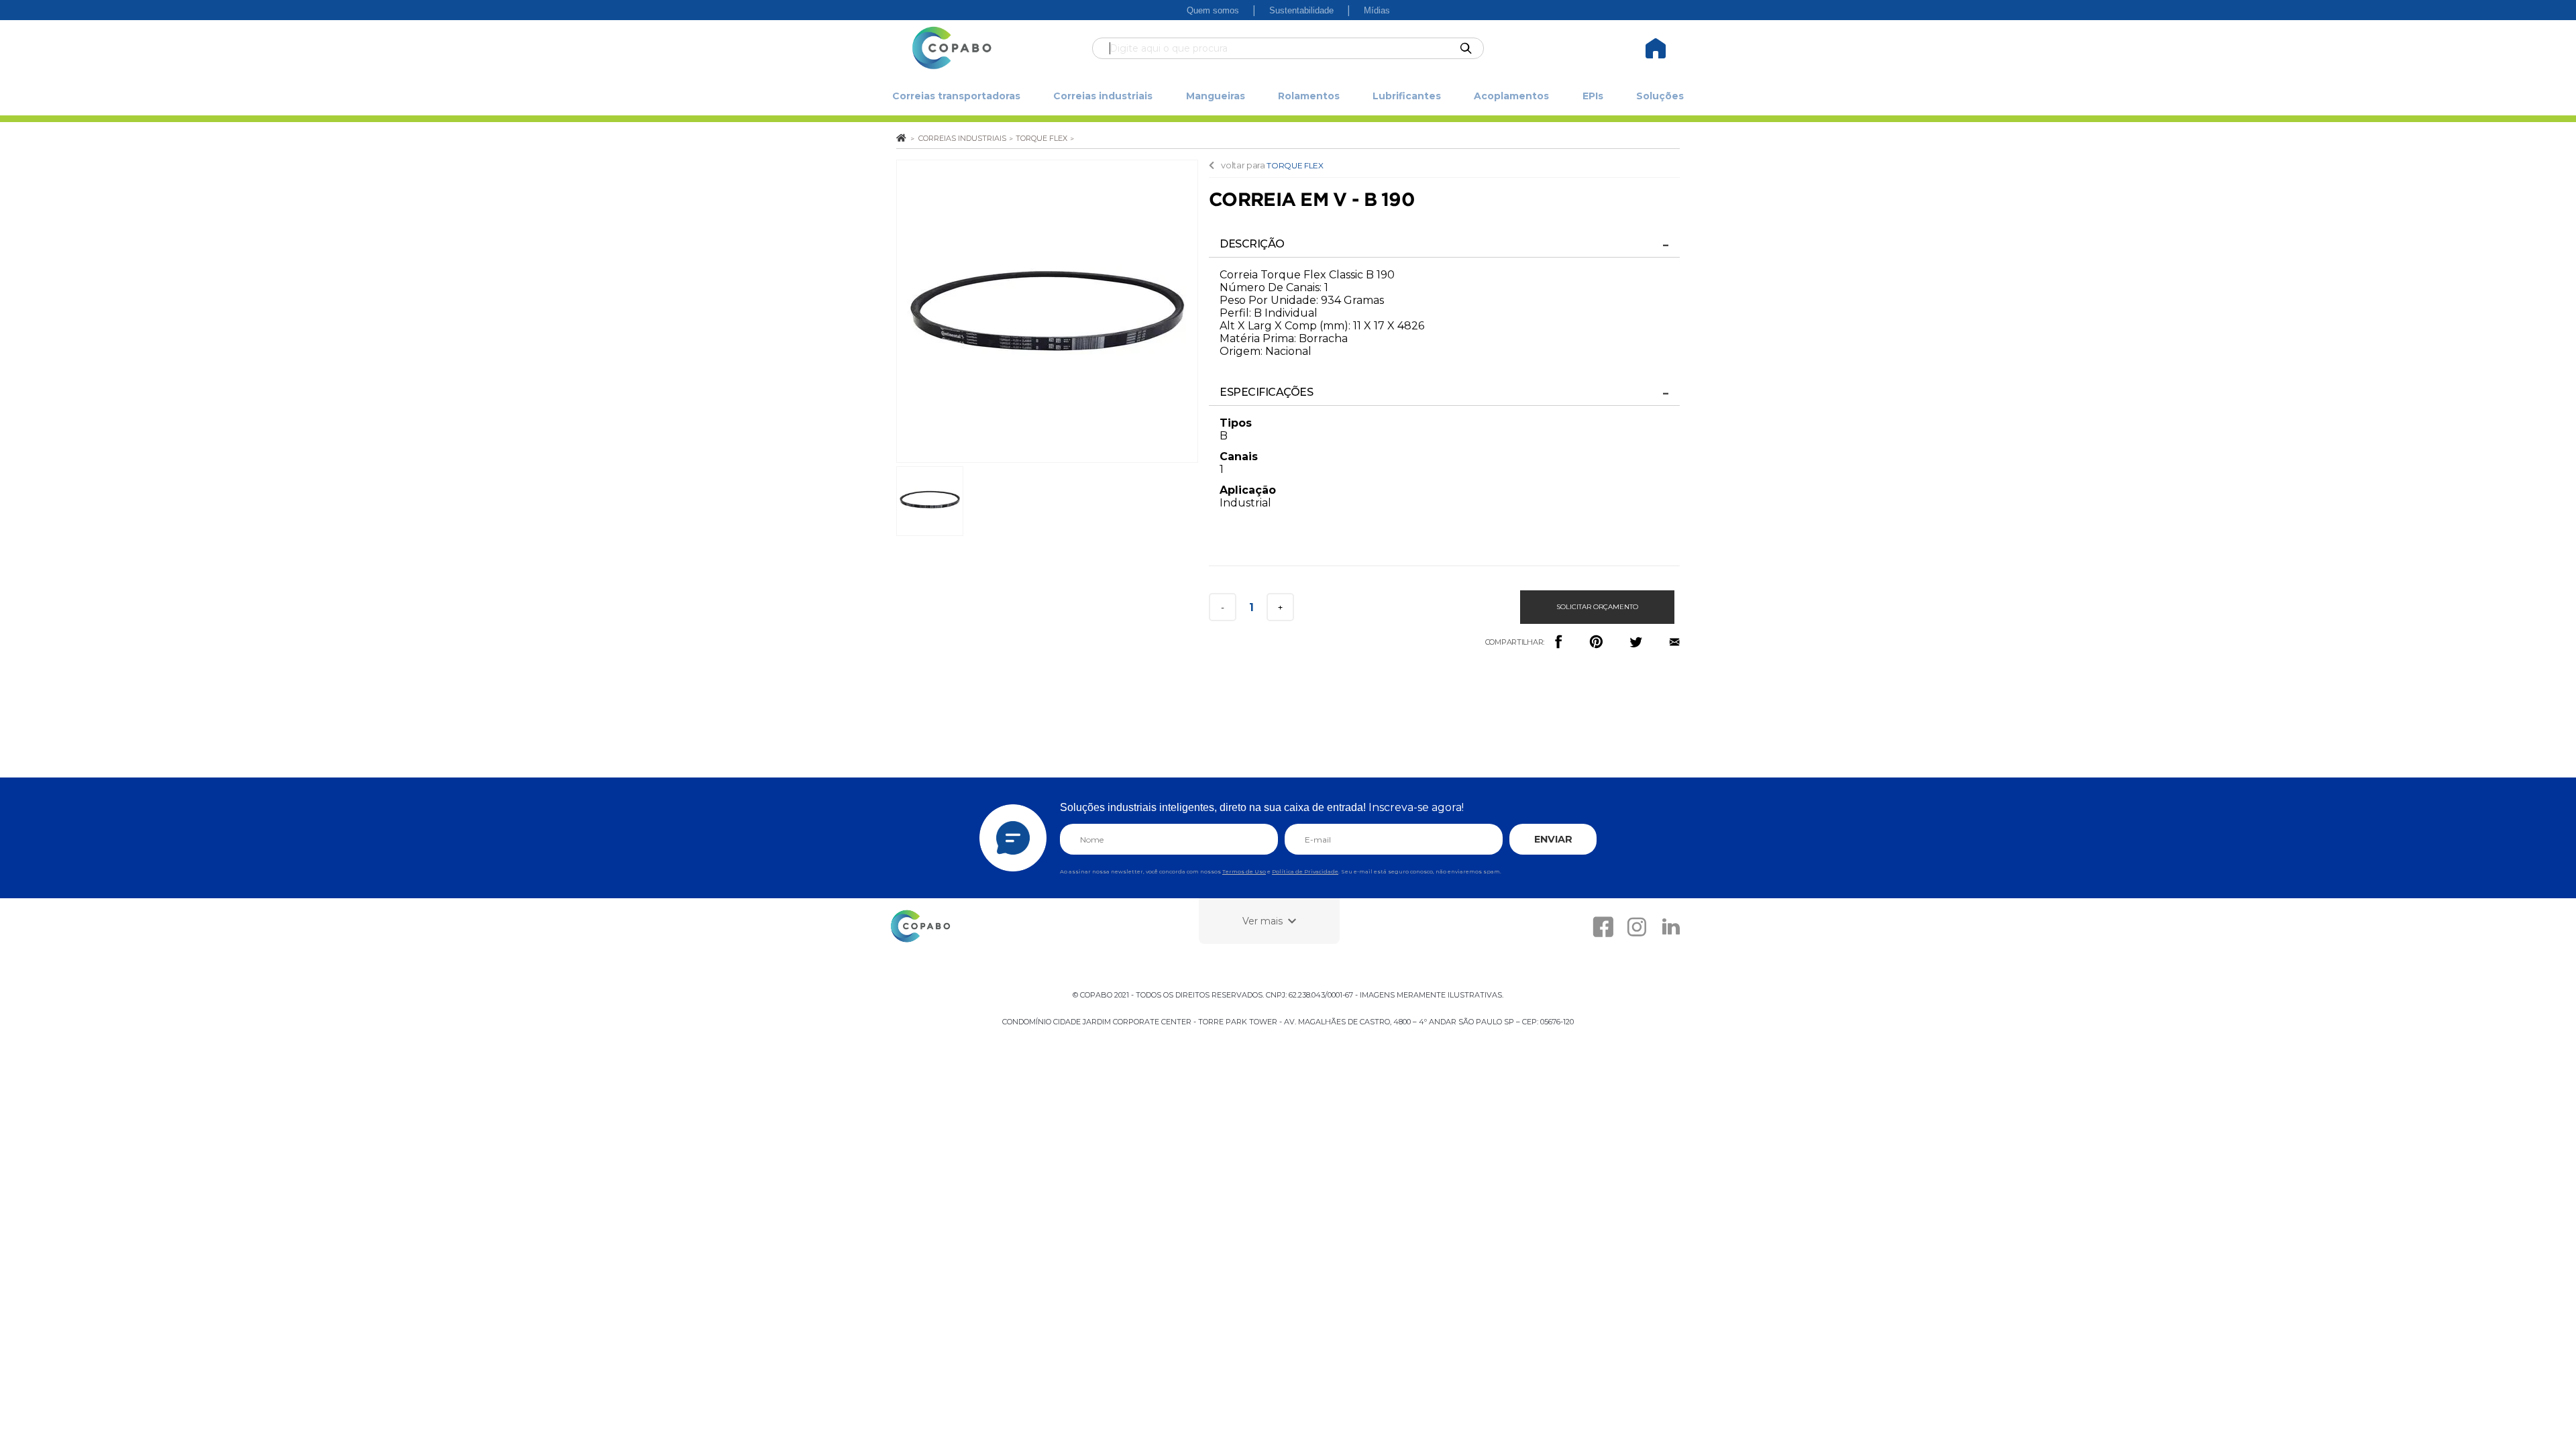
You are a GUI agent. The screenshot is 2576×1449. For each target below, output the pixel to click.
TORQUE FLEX (1295, 165)
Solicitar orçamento (1597, 607)
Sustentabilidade (1301, 10)
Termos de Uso (1244, 871)
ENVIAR (1553, 839)
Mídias (1377, 10)
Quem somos (1213, 10)
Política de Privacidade (1305, 871)
